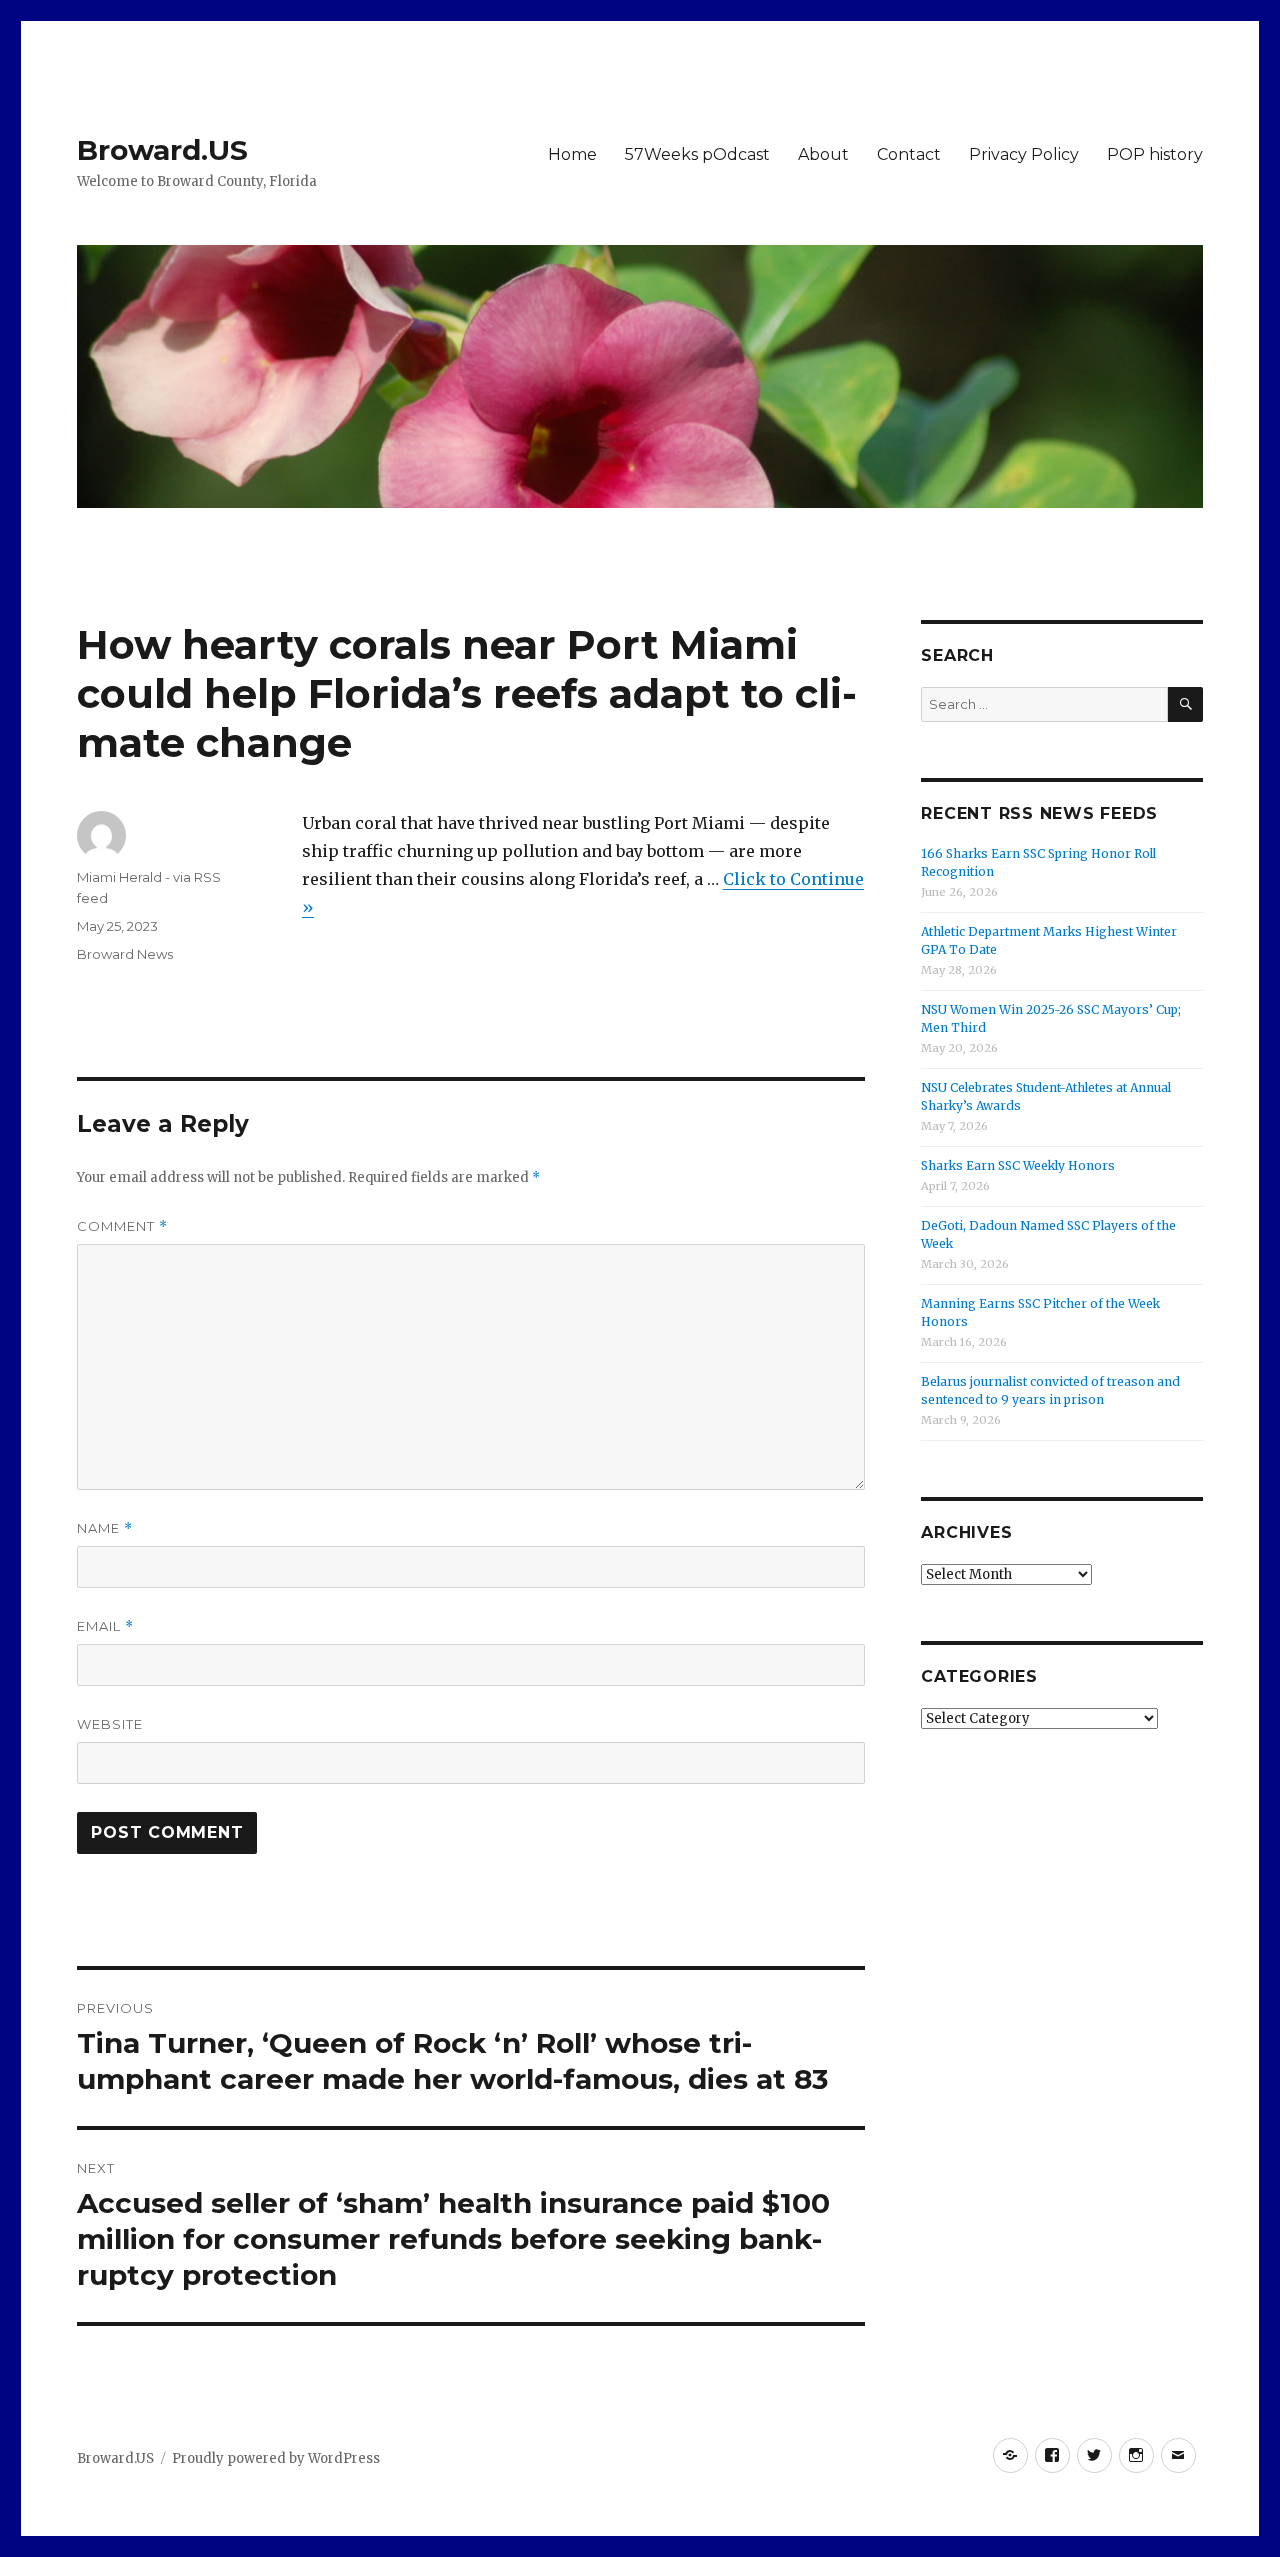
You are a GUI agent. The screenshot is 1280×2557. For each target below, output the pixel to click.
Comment (122, 1226)
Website (110, 1724)
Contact (909, 154)
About (823, 154)
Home (572, 154)
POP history (1155, 154)
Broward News (125, 954)
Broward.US (162, 150)
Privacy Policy (1024, 154)
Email (105, 1626)
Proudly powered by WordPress (276, 2458)
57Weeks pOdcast (697, 154)
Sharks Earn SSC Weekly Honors (1018, 1165)
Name (105, 1528)
